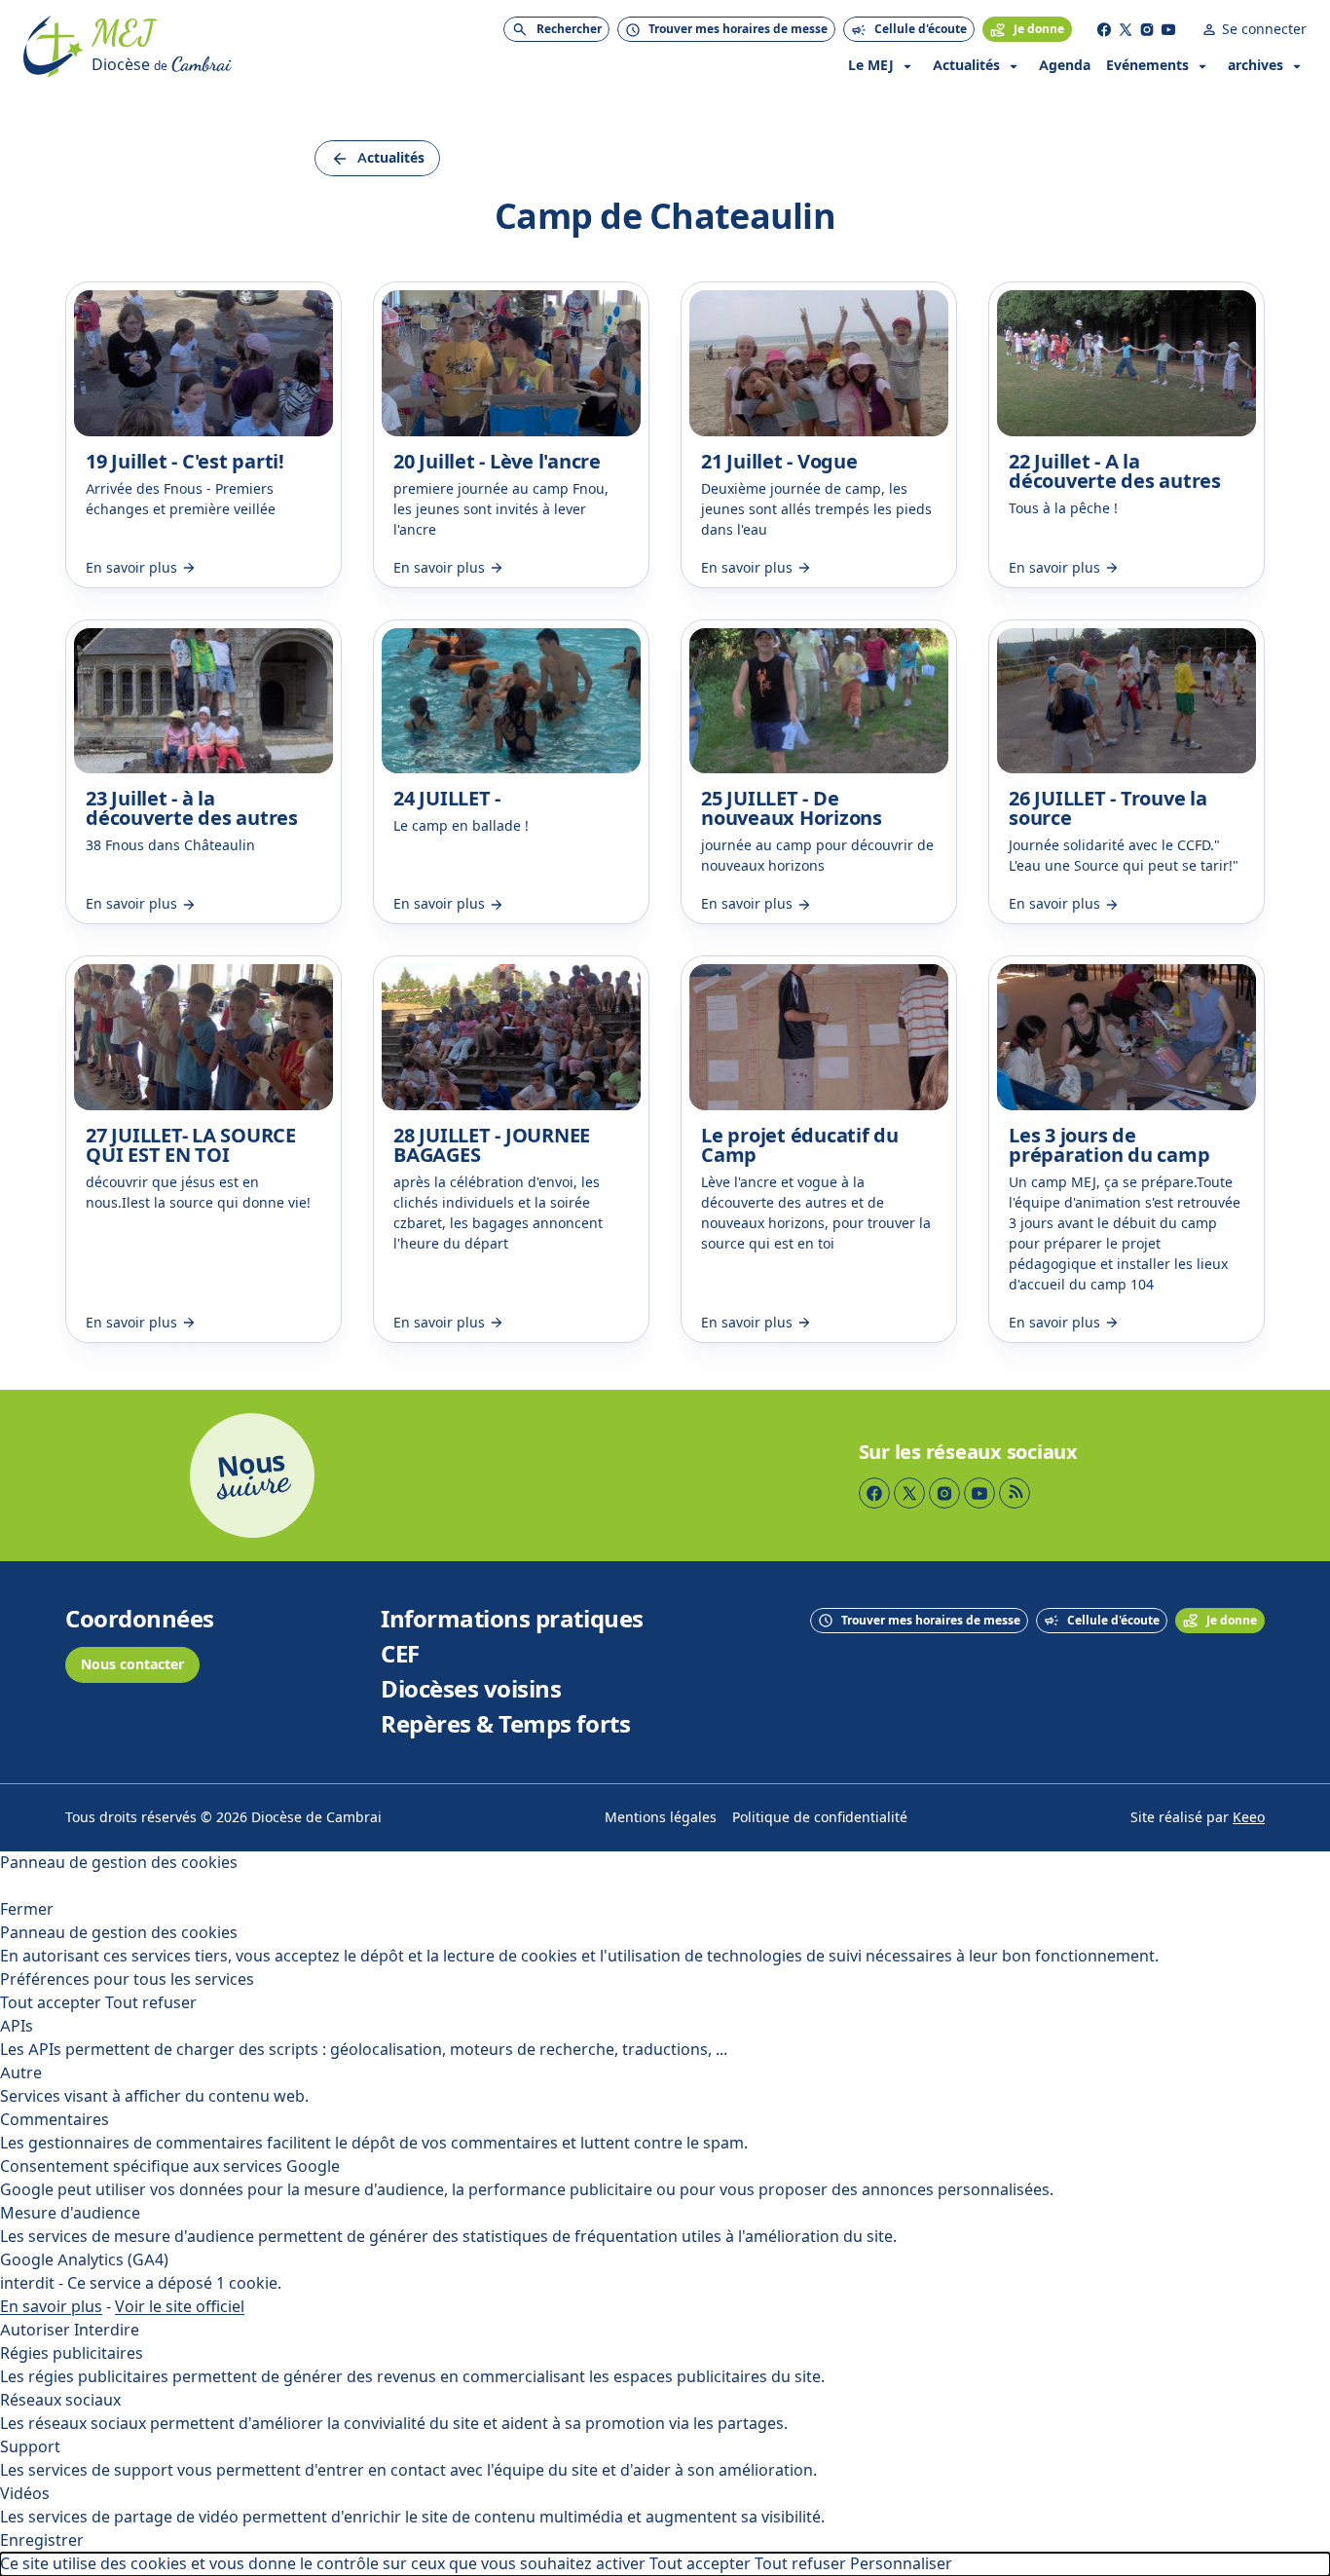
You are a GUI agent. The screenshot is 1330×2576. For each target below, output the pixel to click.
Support (30, 2447)
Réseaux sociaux (60, 2400)
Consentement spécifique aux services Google (170, 2166)
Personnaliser (901, 2564)
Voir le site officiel (180, 2307)
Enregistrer (42, 2540)
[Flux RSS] (1015, 1493)
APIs (17, 2026)
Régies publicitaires (72, 2353)
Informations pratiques (512, 1620)
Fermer (27, 1909)
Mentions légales (661, 1818)
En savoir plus (51, 2307)
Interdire (107, 2330)
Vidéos (25, 2494)
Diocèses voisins (471, 1690)
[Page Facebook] (1104, 29)
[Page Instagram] (1147, 29)
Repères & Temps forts (505, 1725)
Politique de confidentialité (820, 1818)
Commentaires (55, 2120)
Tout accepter (51, 2003)
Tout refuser (151, 2003)
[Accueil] (54, 47)
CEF (400, 1655)
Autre (21, 2073)
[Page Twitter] (1126, 29)
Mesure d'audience (70, 2213)
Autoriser (35, 2330)
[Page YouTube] (1168, 29)
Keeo (1249, 1818)
